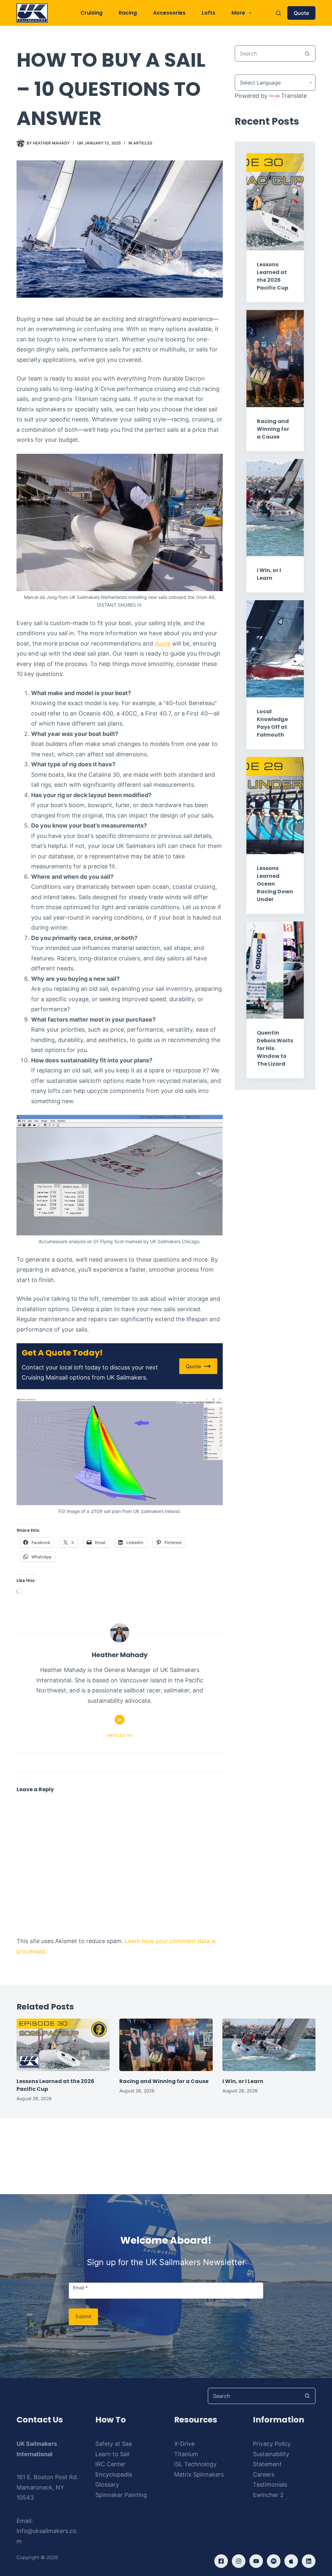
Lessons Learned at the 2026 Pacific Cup (273, 276)
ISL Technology (195, 2464)
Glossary (107, 2484)
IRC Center (110, 2464)
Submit (83, 2316)
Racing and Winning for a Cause (273, 429)
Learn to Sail (112, 2454)
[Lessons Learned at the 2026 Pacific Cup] (63, 2045)
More (238, 13)
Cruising (91, 13)
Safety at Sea (114, 2444)
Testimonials (270, 2484)
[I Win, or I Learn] (269, 2045)
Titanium (186, 2454)
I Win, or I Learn (269, 574)
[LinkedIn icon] (120, 1720)
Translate (294, 96)
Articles (143, 143)
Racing (128, 13)
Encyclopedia (114, 2474)
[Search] (278, 13)
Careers (264, 2474)
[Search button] (307, 53)
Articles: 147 (120, 1735)
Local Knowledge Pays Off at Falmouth (272, 723)
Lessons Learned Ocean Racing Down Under (275, 884)
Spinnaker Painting (121, 2495)
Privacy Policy (272, 2444)
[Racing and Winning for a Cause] (166, 2045)
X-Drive (184, 2444)
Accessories (169, 13)
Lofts (208, 13)
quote (163, 643)
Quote (301, 13)
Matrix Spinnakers (199, 2474)
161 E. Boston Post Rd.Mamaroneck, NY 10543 (47, 2487)
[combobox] (267, 53)
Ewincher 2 (268, 2495)
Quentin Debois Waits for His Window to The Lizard (275, 1048)
